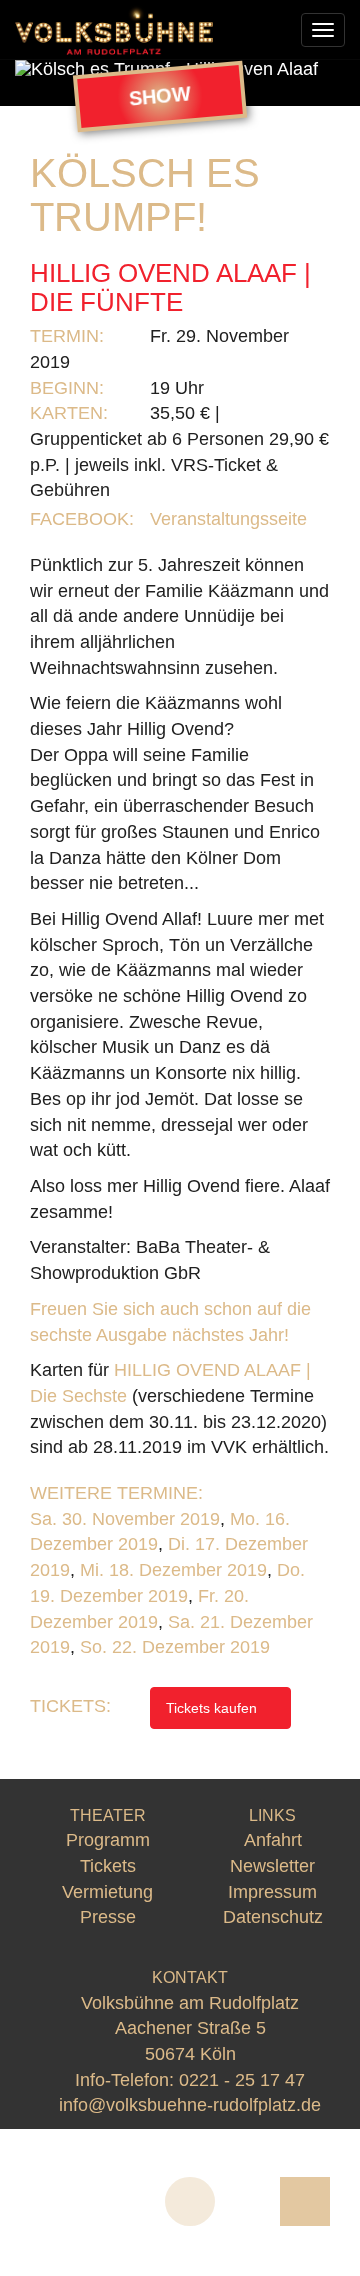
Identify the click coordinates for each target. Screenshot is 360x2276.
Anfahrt (273, 1840)
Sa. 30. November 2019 (125, 1519)
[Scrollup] (305, 2201)
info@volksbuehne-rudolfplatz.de (190, 2105)
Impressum (272, 1892)
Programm (108, 1840)
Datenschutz (273, 1917)
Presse (108, 1917)
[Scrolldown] (190, 2201)
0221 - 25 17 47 (242, 2080)
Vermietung (107, 1892)
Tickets (108, 1866)
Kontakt (190, 1977)
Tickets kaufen (213, 1708)
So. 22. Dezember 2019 (175, 1647)
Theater (108, 1815)
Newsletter (272, 1866)
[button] (40, 69)
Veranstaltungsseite (231, 519)
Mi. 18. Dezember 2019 (173, 1570)
